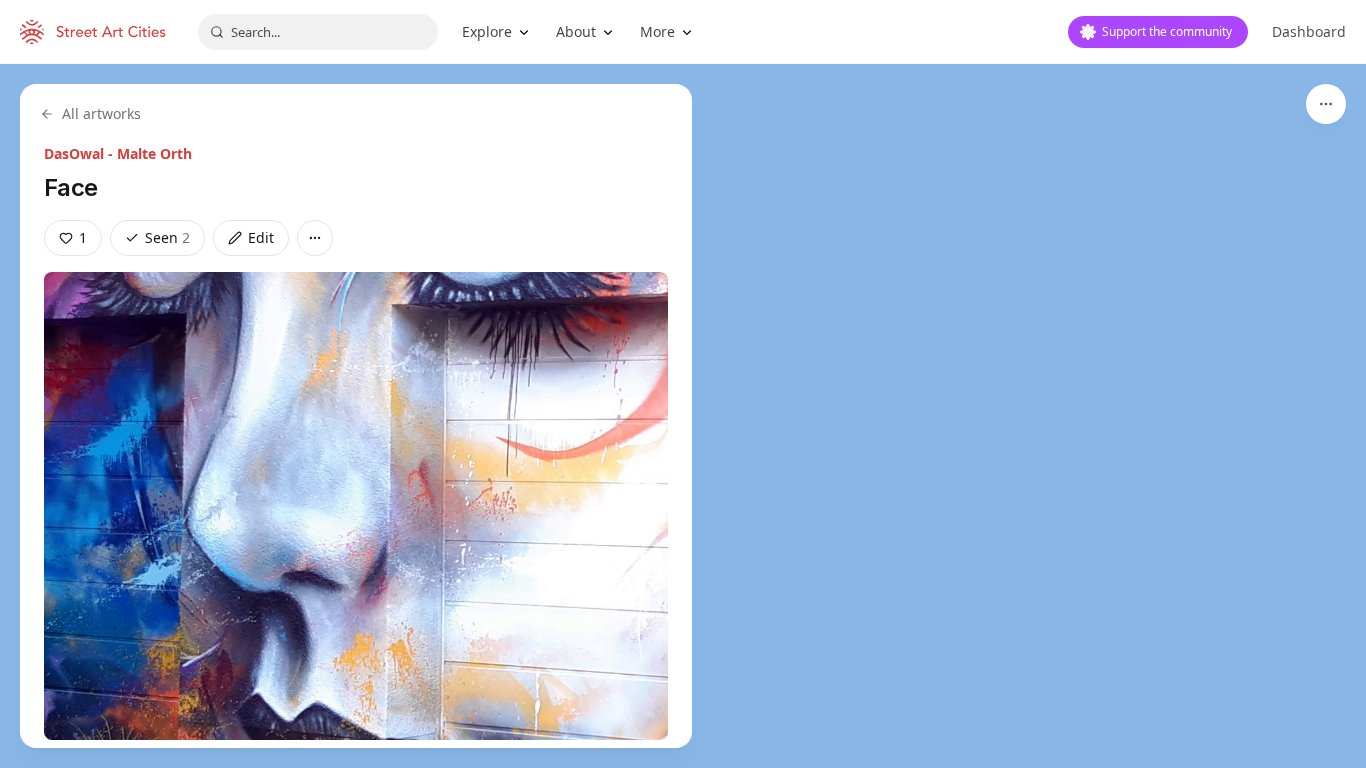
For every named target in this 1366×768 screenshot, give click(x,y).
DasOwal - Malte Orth (118, 153)
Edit (261, 237)
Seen (167, 237)
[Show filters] (1326, 104)
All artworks (101, 113)
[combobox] (318, 32)
